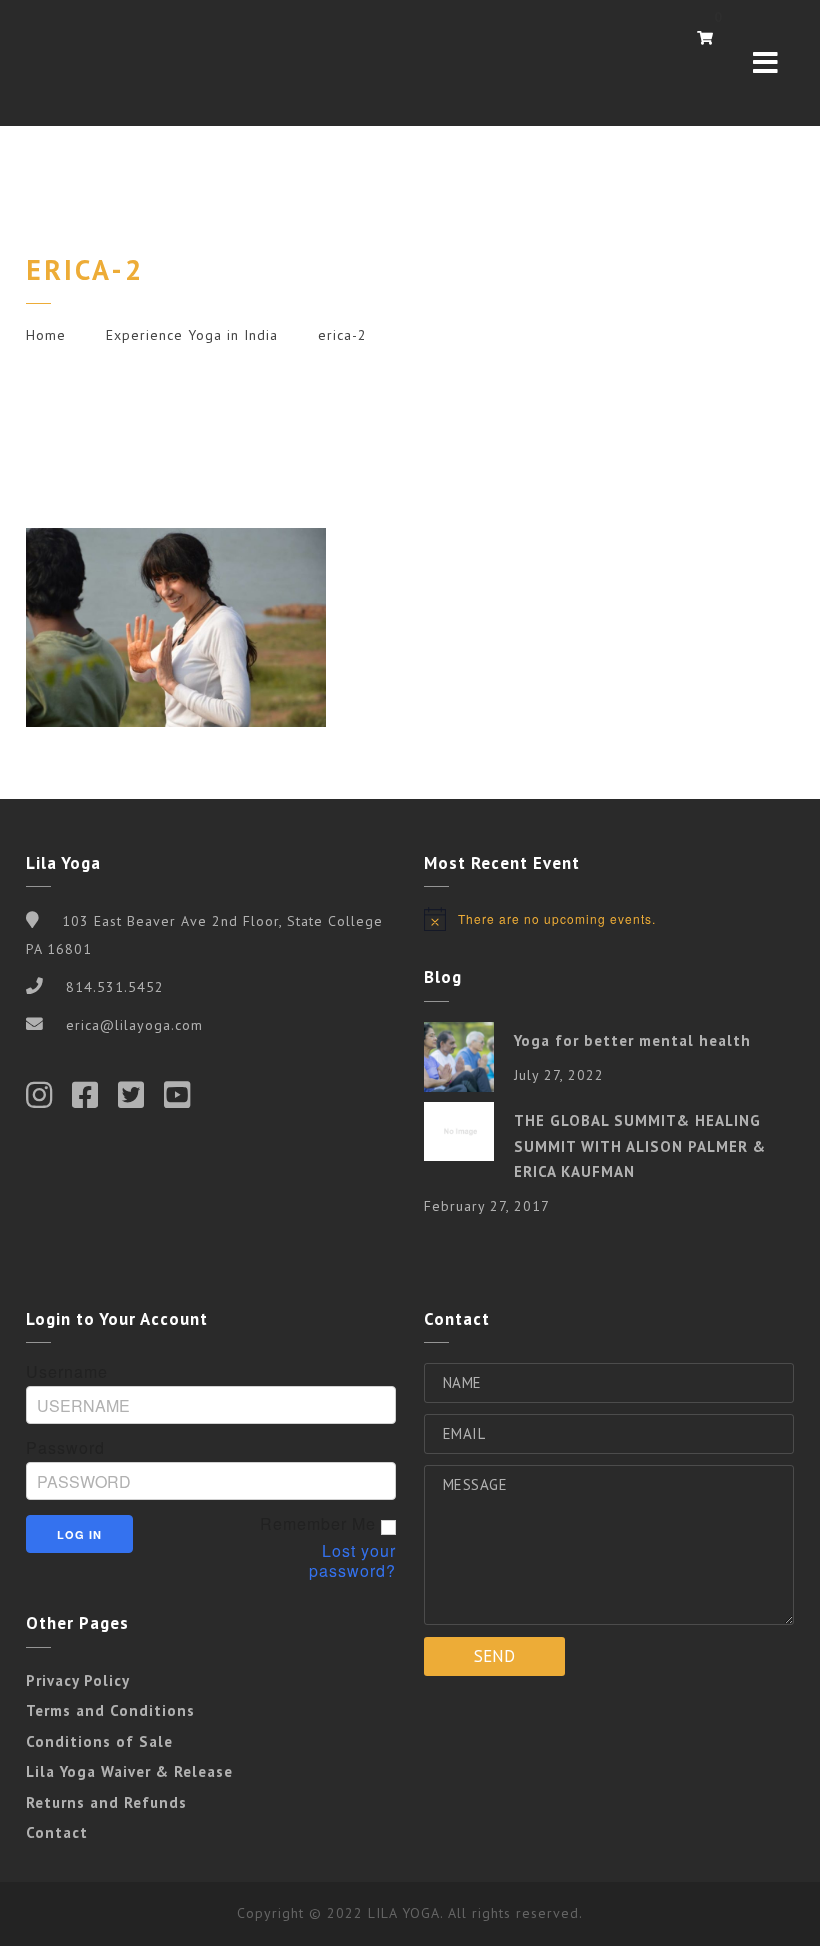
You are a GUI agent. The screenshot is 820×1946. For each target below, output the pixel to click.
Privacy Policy (78, 1680)
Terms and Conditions (110, 1710)
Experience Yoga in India (192, 335)
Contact (57, 1832)
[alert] (609, 919)
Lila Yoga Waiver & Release (129, 1771)
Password (65, 1448)
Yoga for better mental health (632, 1040)
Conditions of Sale (99, 1741)
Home (46, 335)
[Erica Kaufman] (76, 63)
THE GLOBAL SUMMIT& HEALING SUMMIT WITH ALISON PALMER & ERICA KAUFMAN (640, 1146)
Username (67, 1372)
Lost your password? (352, 1561)
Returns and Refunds (106, 1802)
